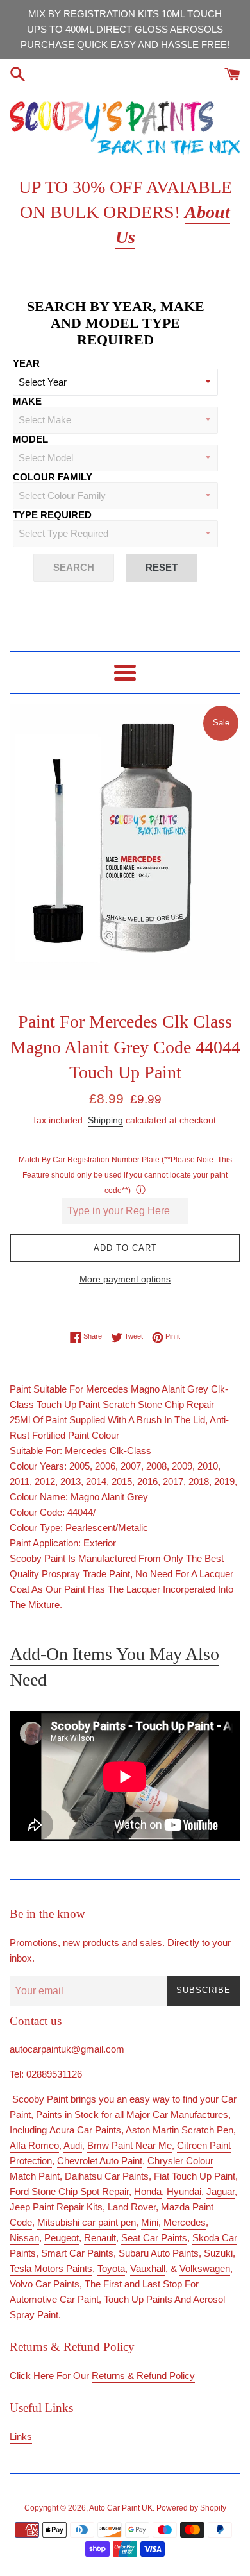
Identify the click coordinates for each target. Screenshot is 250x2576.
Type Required (52, 515)
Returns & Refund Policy (143, 2376)
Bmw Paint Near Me (129, 2145)
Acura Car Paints (85, 2130)
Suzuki (218, 2253)
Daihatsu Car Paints (105, 2176)
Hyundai (184, 2191)
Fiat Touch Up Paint (195, 2176)
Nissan (24, 2238)
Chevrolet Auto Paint (100, 2161)
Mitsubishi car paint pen (87, 2222)
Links (21, 2436)
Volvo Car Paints (45, 2284)
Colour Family (53, 477)
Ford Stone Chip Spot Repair (69, 2191)
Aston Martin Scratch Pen (179, 2130)
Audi (73, 2145)
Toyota (111, 2268)
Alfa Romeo (34, 2145)
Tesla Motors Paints (51, 2268)
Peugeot (62, 2238)
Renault (100, 2238)
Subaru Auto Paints (159, 2253)
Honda (148, 2191)
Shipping (105, 1120)
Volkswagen (205, 2268)
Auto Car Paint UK (121, 2508)
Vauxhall (148, 2268)
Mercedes (185, 2222)
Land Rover (132, 2207)
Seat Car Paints (154, 2238)
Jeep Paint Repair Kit (54, 2207)
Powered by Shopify (191, 2508)
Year (26, 363)
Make (27, 401)
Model (30, 439)
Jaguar (221, 2191)
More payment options (125, 1279)
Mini (150, 2222)
